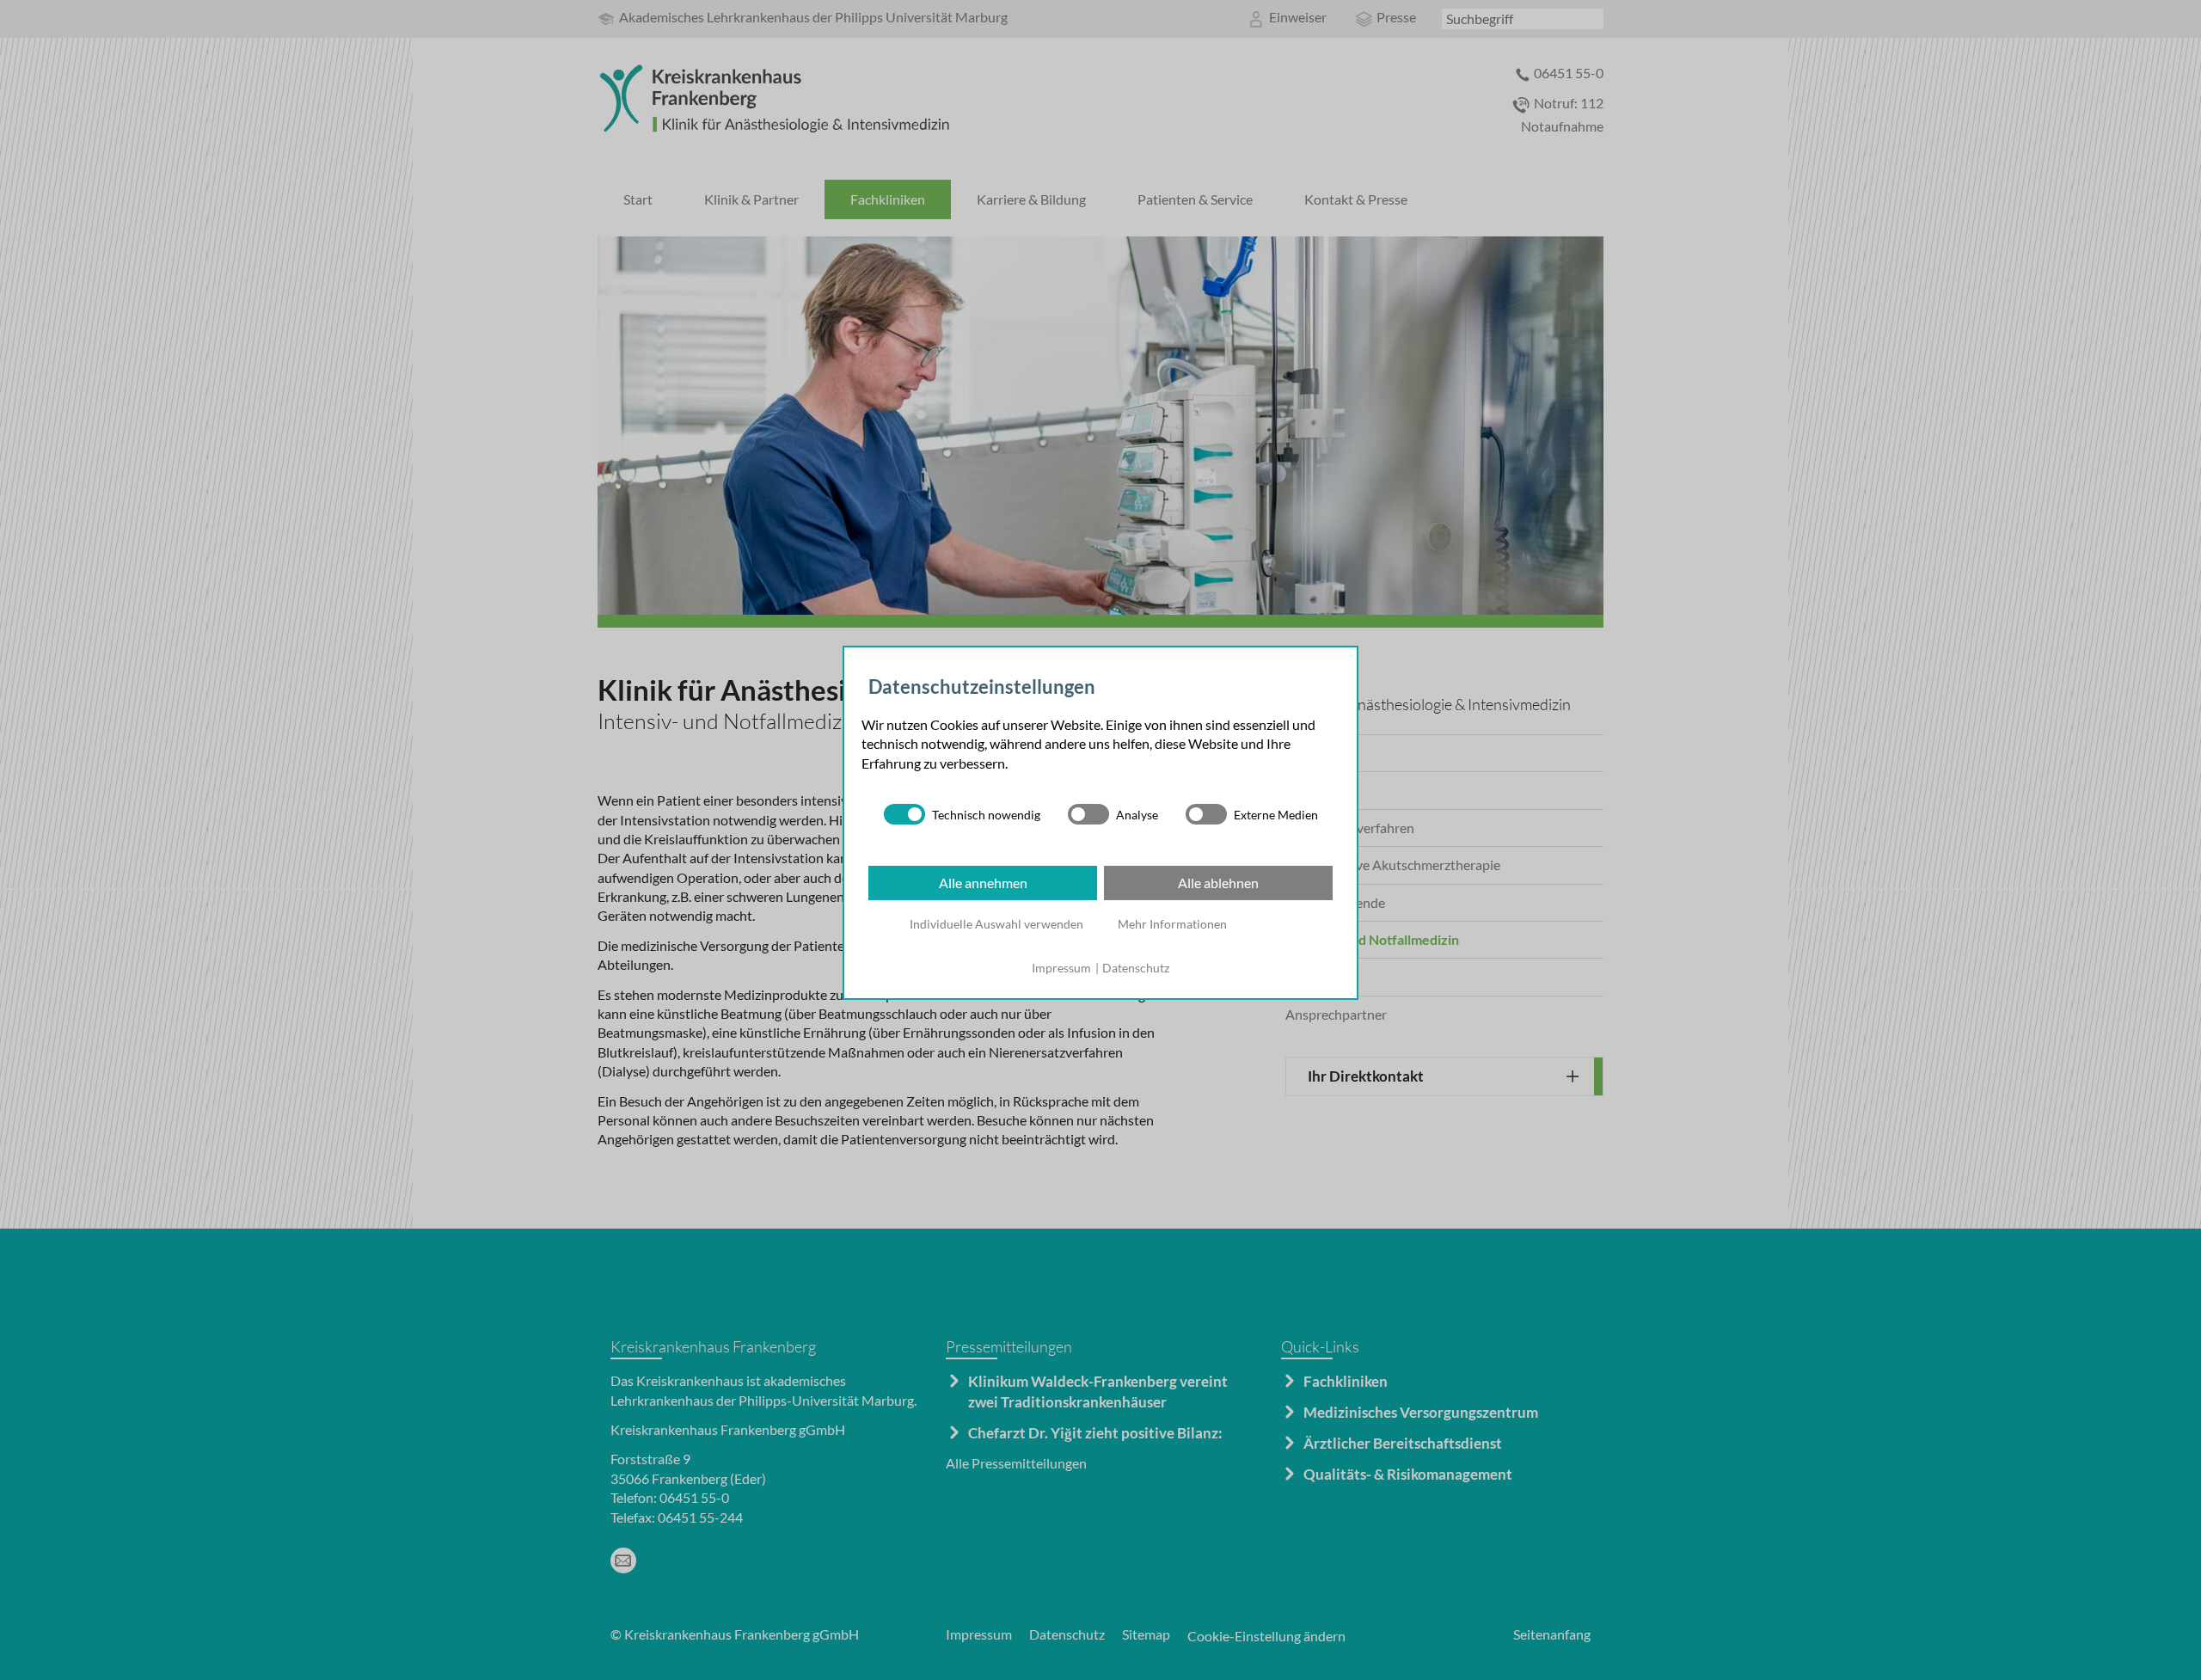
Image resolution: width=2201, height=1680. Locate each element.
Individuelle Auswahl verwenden (996, 924)
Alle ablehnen (1218, 883)
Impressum (1061, 968)
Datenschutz (1136, 968)
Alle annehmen (983, 883)
